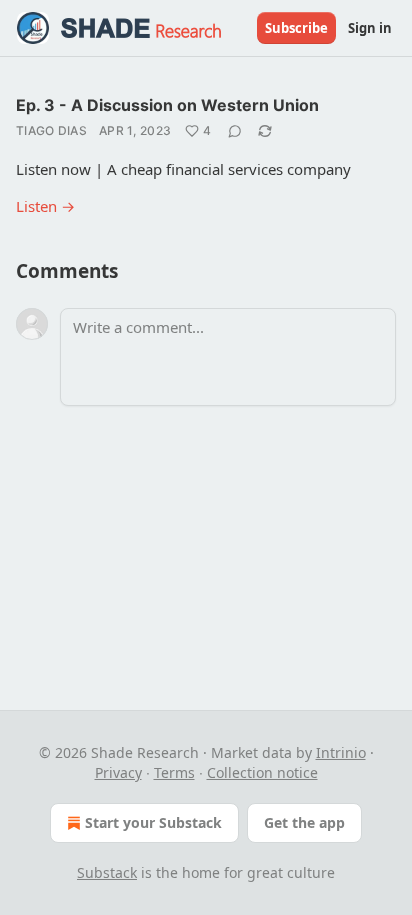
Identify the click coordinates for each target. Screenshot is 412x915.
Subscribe (296, 28)
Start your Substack (153, 822)
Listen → (45, 206)
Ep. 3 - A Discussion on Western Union (167, 105)
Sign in (370, 28)
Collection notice (262, 772)
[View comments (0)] (235, 131)
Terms (174, 772)
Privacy (118, 772)
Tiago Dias (51, 130)
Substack (107, 872)
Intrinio (341, 752)
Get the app (304, 822)
